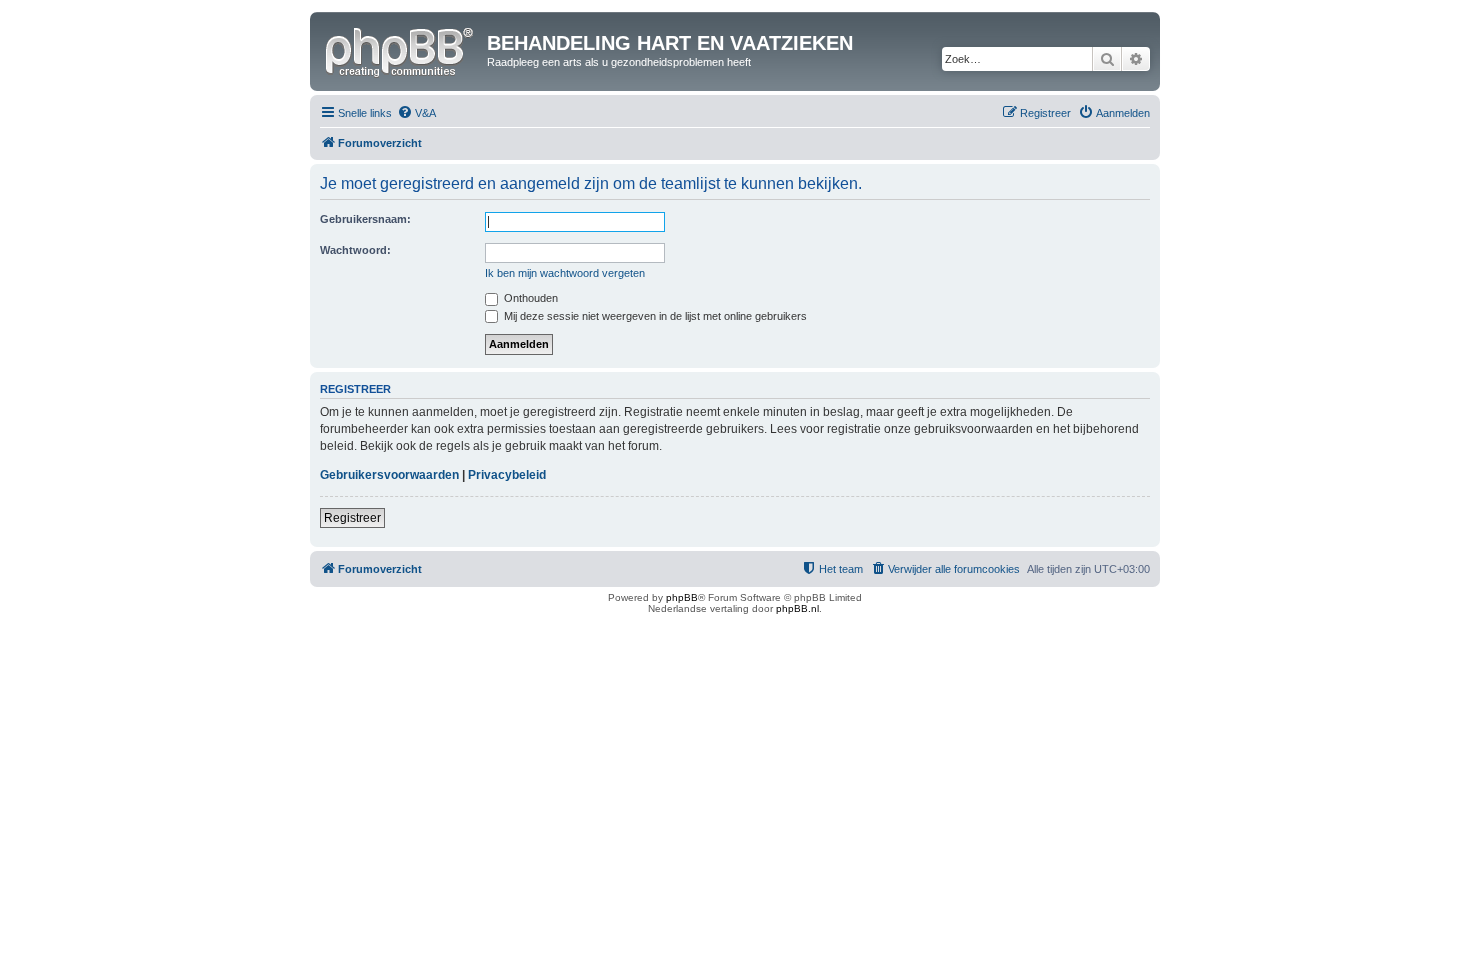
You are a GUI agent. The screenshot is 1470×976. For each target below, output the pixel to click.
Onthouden (529, 298)
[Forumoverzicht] (401, 49)
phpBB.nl (797, 608)
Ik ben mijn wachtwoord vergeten (565, 273)
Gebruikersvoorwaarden (389, 475)
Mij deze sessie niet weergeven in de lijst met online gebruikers (654, 316)
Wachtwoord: (355, 250)
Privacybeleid (507, 475)
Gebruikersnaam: (365, 219)
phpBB (682, 597)
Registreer (352, 518)
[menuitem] (416, 113)
